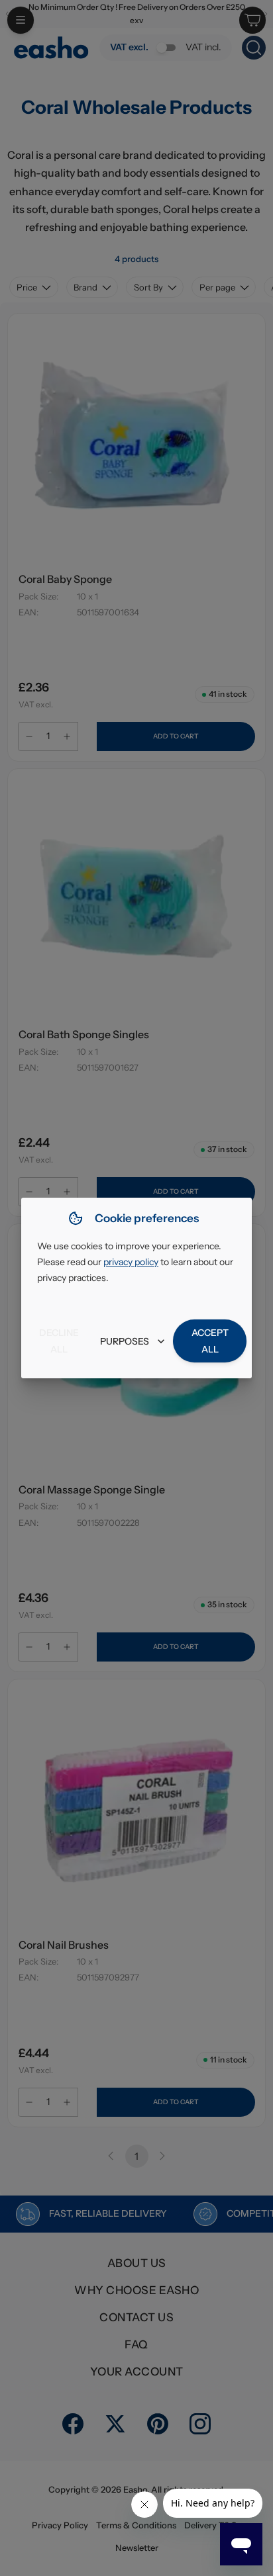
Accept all (210, 1341)
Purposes (125, 1341)
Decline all (59, 1341)
